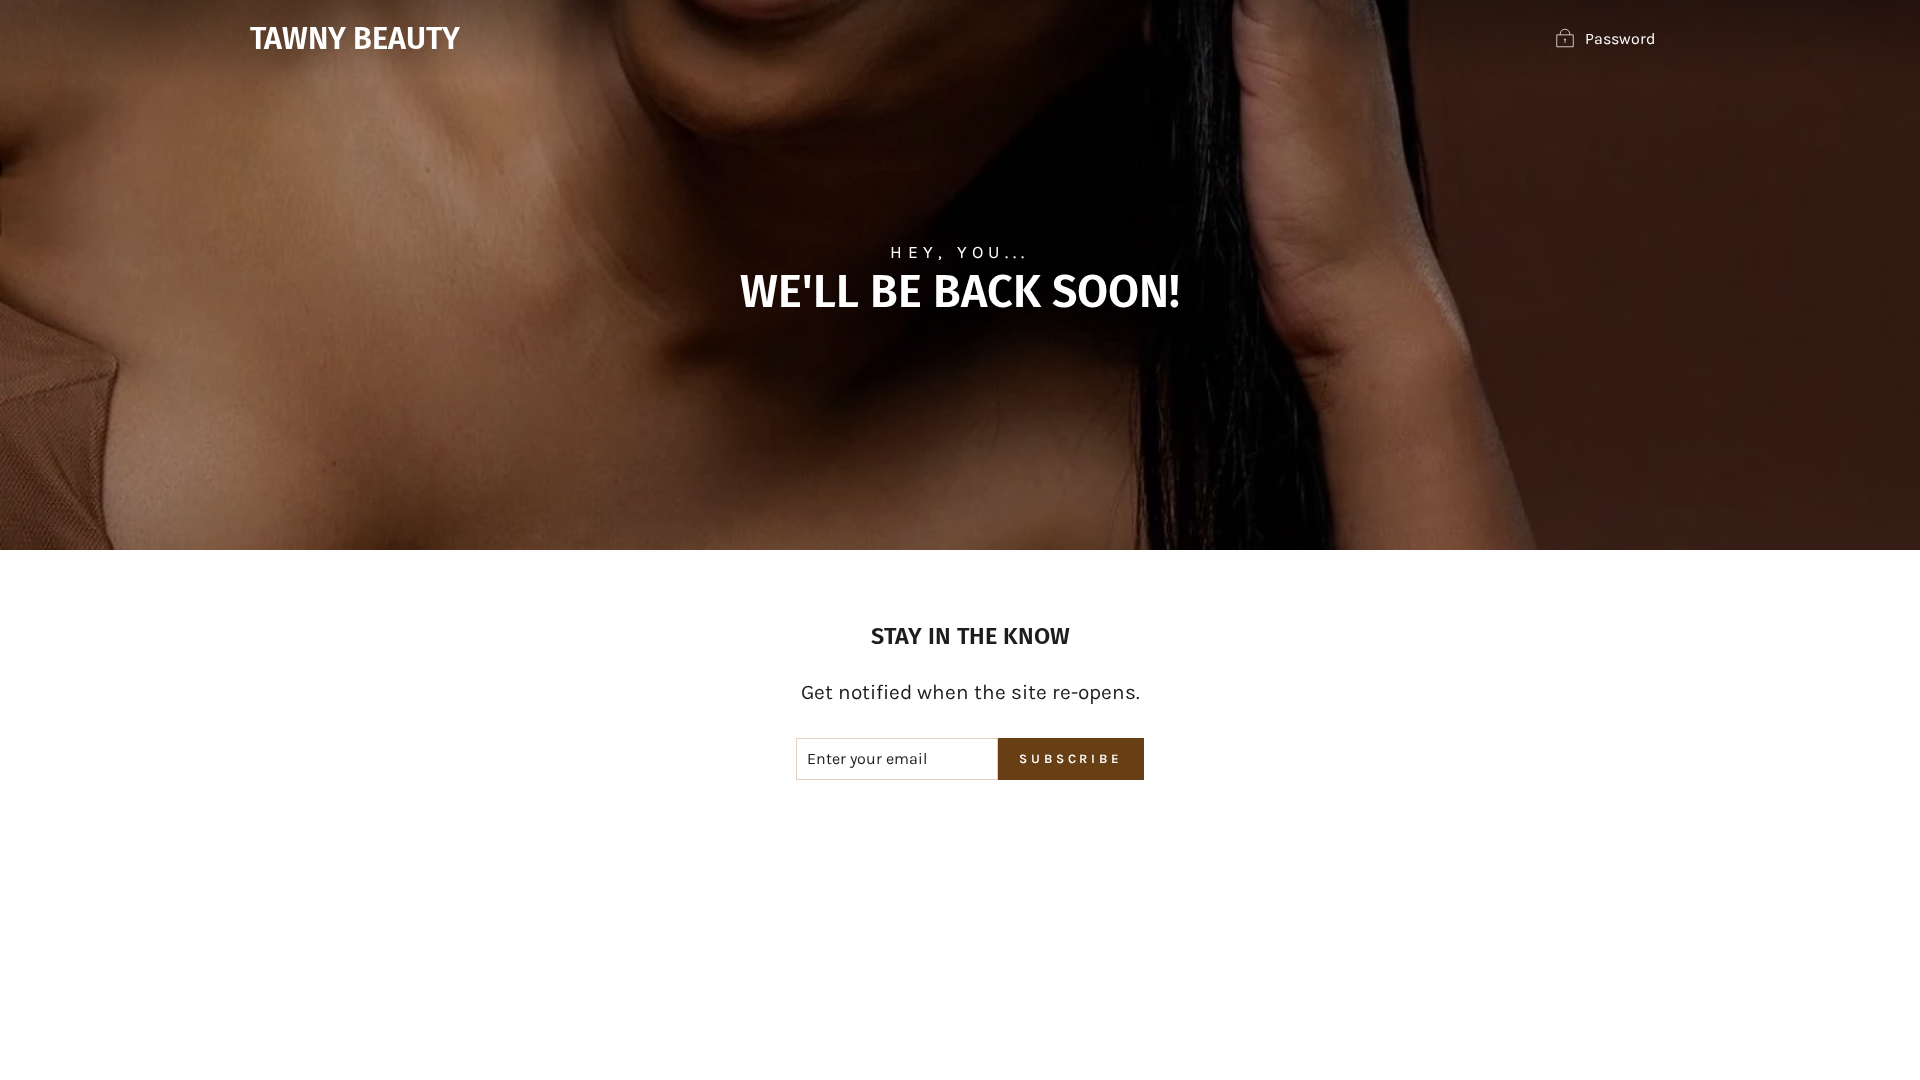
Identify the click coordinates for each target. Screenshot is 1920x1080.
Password (1620, 38)
